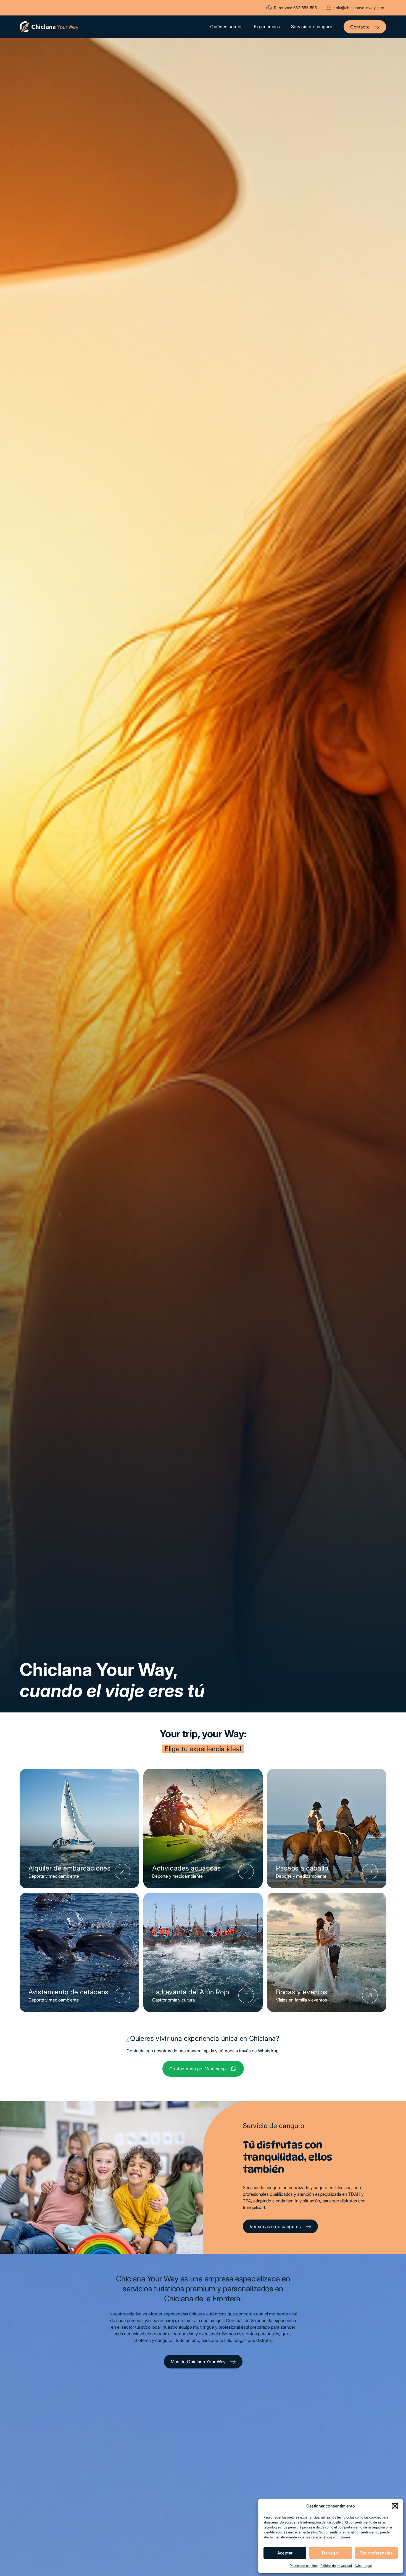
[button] (395, 2506)
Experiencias (267, 27)
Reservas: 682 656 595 (296, 8)
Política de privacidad (336, 2566)
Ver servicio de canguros (275, 2226)
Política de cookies (304, 2566)
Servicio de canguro (312, 27)
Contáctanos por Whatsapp (198, 2069)
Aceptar (285, 2553)
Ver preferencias (376, 2553)
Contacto (360, 27)
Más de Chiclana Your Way (198, 2362)
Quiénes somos (226, 27)
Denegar (330, 2553)
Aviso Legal (363, 2566)
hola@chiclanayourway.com (359, 8)
